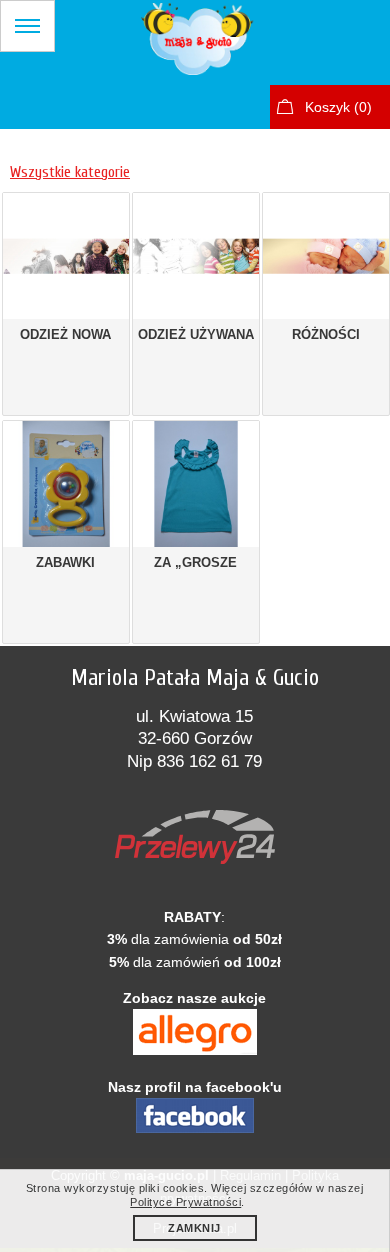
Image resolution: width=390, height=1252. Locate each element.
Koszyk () (338, 107)
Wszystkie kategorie (70, 172)
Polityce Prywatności (185, 1202)
